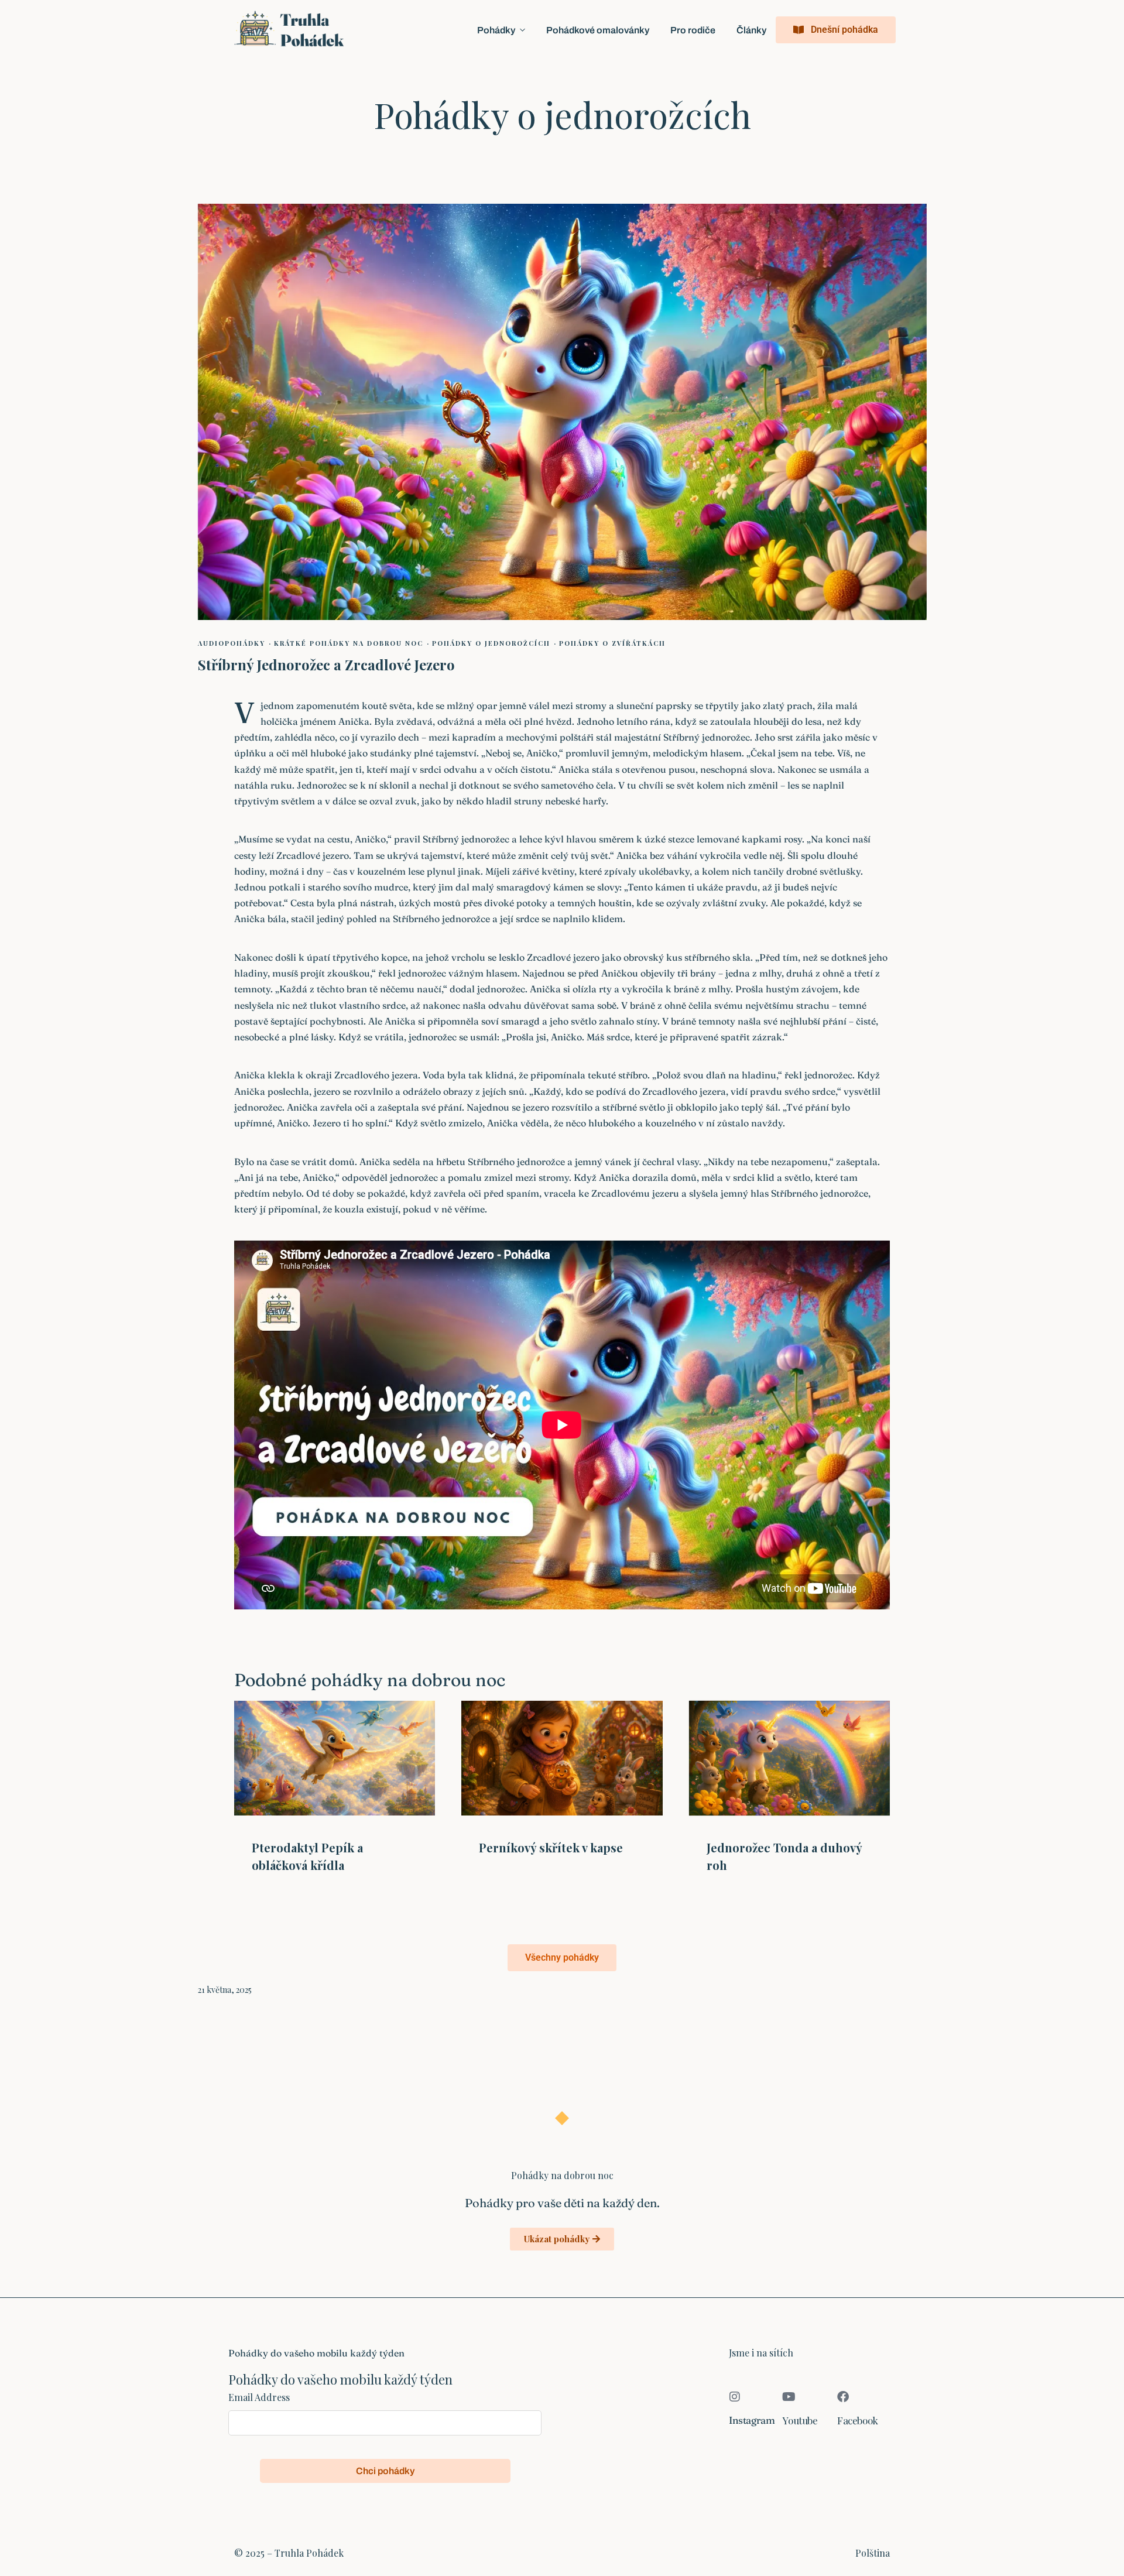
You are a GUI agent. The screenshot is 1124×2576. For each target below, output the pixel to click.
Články (751, 30)
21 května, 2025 (225, 1990)
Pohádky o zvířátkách (612, 643)
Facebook (858, 2420)
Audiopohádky (232, 643)
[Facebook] (843, 2397)
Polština (873, 2553)
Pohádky (496, 30)
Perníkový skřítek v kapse (551, 1847)
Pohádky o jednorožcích (491, 643)
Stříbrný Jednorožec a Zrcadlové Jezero (326, 664)
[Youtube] (789, 2397)
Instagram (752, 2420)
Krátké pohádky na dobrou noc (349, 643)
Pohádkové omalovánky (598, 30)
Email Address (259, 2397)
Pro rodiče (693, 30)
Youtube (800, 2420)
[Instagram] (735, 2397)
